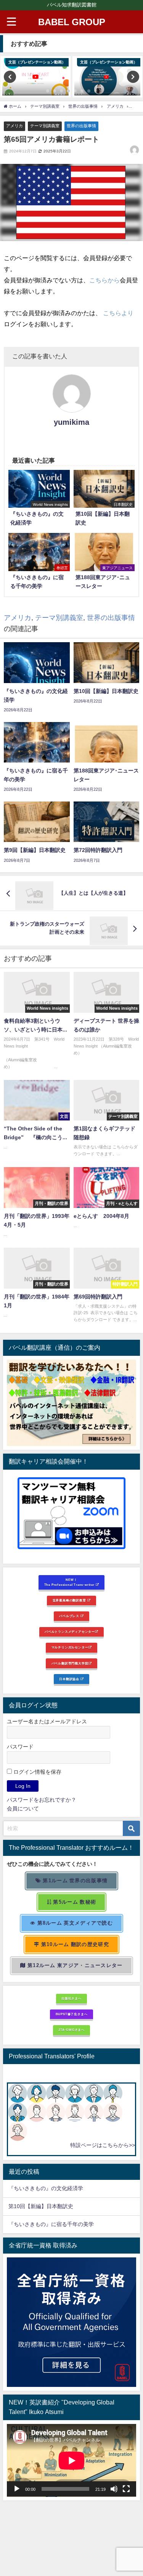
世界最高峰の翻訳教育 (70, 1600)
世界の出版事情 (81, 126)
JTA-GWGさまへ (71, 2030)
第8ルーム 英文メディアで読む (74, 1923)
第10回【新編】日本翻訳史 (41, 2206)
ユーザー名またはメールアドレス (47, 1721)
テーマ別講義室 (45, 126)
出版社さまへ (71, 1998)
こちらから (104, 280)
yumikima (71, 422)
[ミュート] (114, 2489)
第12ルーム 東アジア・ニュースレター (74, 1965)
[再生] (17, 2489)
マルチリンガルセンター (70, 1647)
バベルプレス (70, 1616)
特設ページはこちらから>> (103, 2145)
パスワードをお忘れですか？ (42, 1800)
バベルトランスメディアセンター (70, 1632)
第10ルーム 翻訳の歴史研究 (74, 1944)
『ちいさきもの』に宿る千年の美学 (51, 2224)
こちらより (118, 313)
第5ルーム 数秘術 (74, 1902)
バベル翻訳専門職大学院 (70, 1663)
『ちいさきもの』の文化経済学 (51, 2188)
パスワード (20, 1747)
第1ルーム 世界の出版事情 (74, 1881)
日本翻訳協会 (70, 1679)
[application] (71, 2460)
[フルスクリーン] (126, 2489)
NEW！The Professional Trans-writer (70, 1582)
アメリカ (14, 126)
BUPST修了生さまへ (72, 2014)
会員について (23, 1809)
